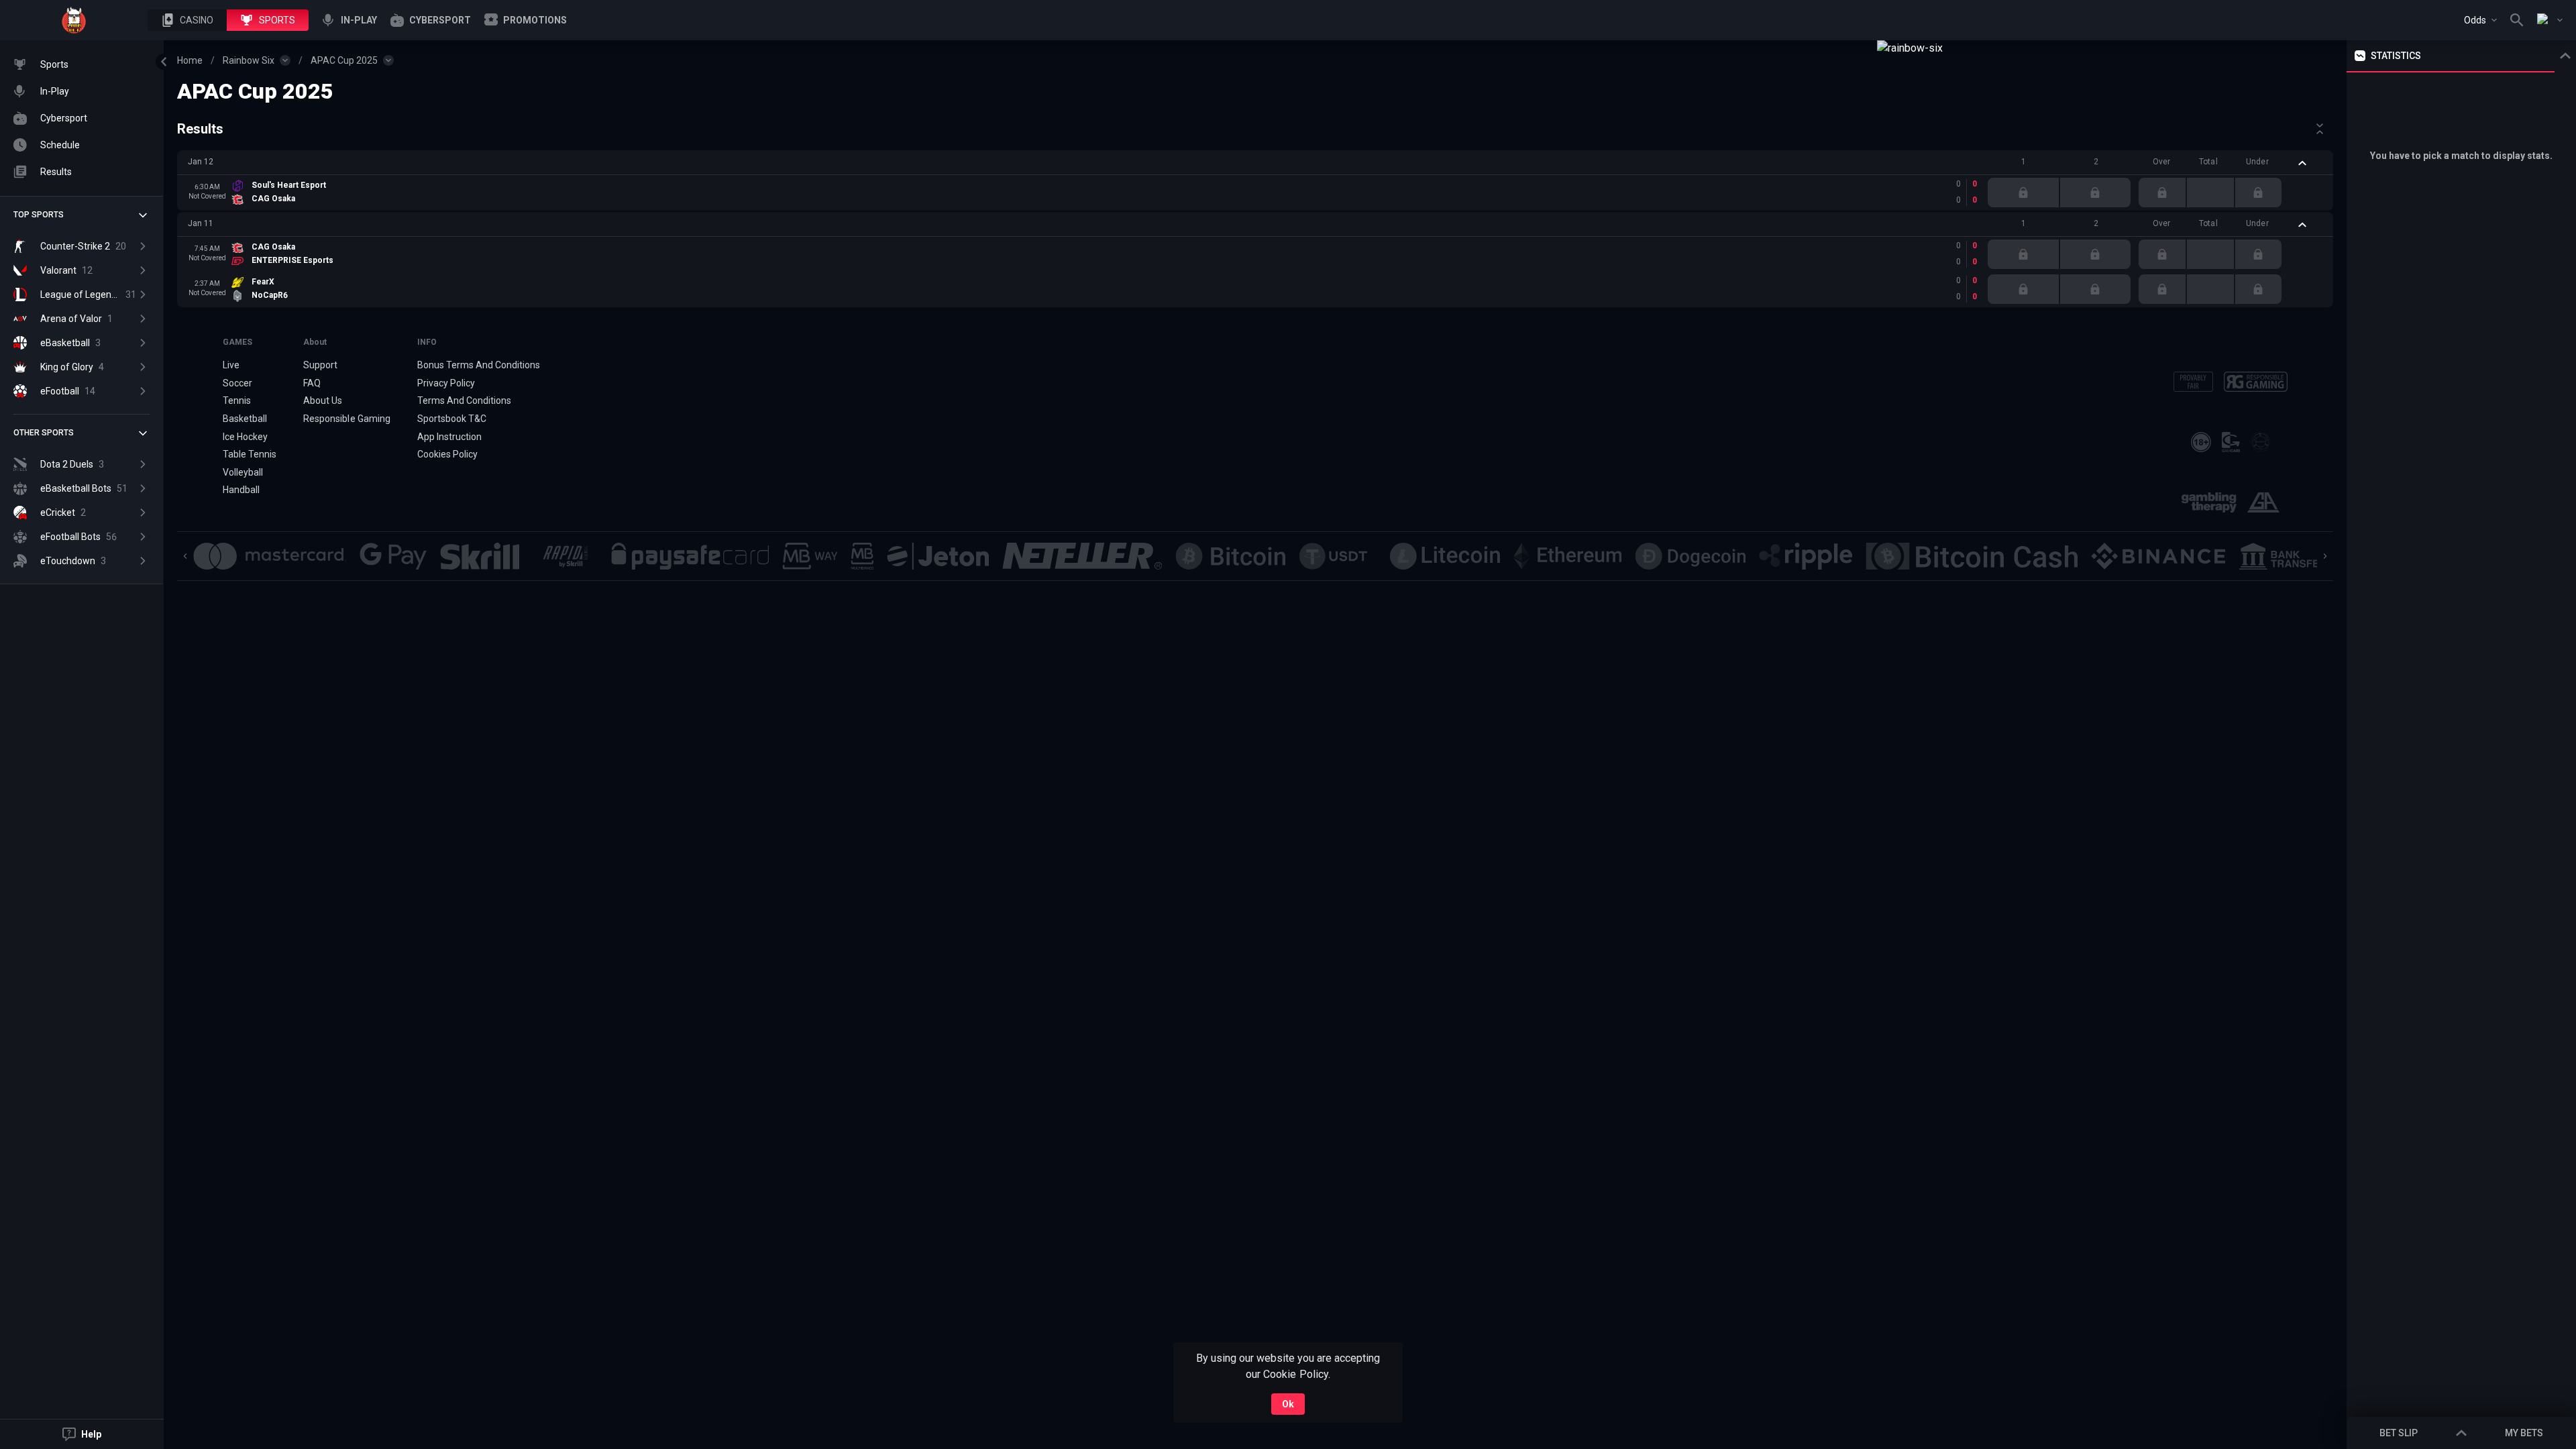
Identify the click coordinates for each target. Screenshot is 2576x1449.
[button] (187, 20)
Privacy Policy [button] (446, 383)
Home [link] (190, 60)
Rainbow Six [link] (249, 60)
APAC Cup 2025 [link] (344, 60)
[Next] (2325, 556)
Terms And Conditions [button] (464, 400)
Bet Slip (2399, 1433)
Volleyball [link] (243, 472)
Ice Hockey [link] (245, 437)
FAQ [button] (312, 383)
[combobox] (2480, 20)
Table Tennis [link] (250, 454)
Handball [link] (241, 490)
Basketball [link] (245, 419)
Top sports (39, 215)
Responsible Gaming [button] (346, 419)
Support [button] (320, 365)
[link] (74, 20)
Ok (1288, 1404)
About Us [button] (323, 400)
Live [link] (231, 365)
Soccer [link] (237, 383)
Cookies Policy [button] (447, 454)
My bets (2524, 1433)
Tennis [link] (237, 400)
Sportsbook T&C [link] (452, 419)
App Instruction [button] (449, 437)
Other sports (44, 433)
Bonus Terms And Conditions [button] (479, 365)
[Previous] (185, 556)
